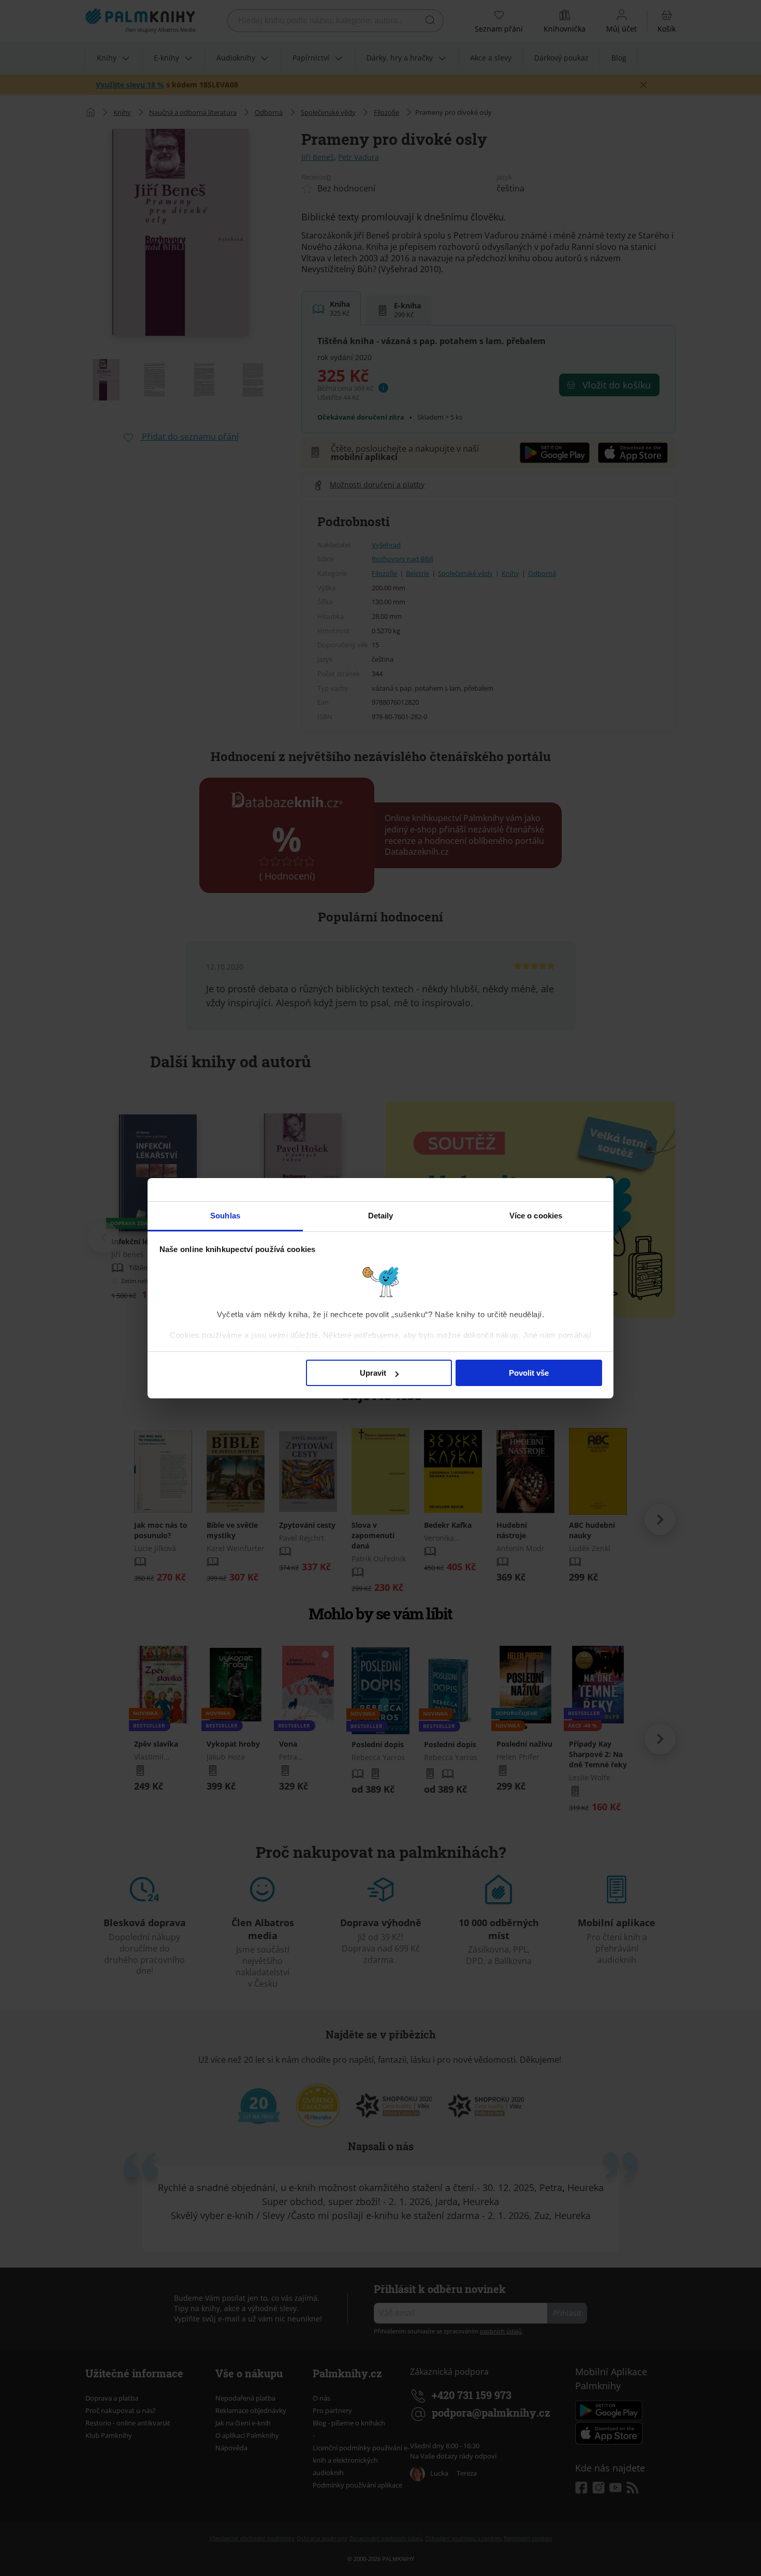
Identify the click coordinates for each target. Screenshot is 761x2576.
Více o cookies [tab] (536, 1216)
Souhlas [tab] (225, 1216)
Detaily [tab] (381, 1216)
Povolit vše (529, 1373)
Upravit (373, 1373)
